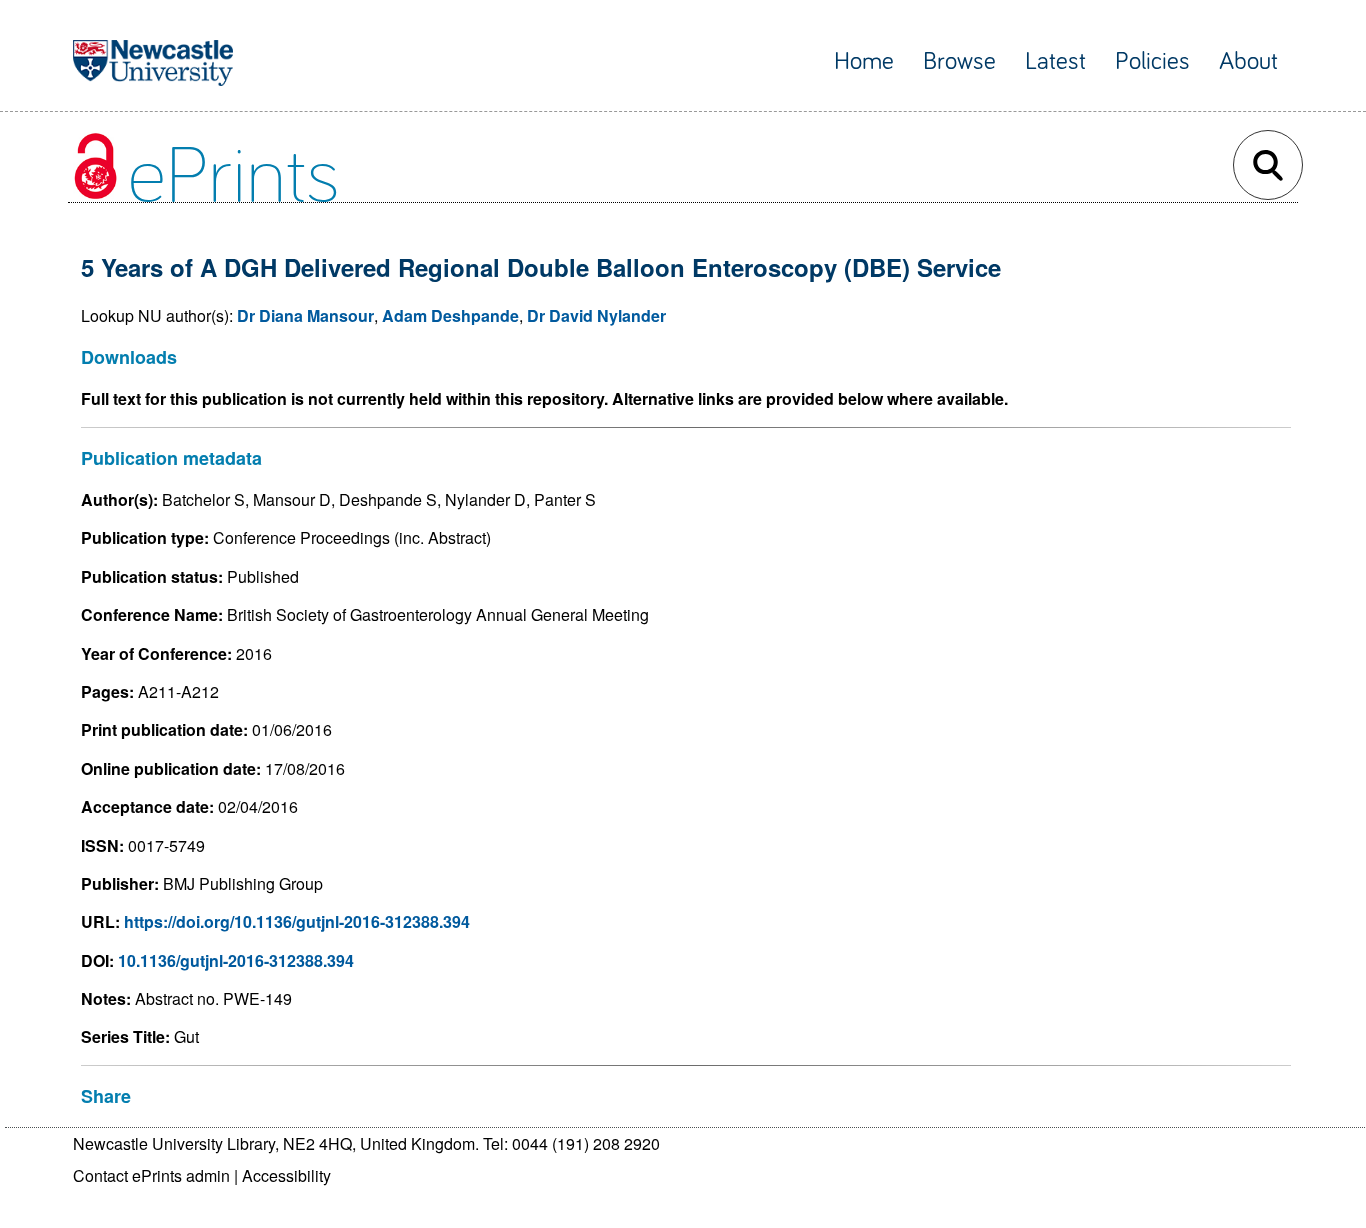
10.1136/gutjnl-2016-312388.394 (236, 960)
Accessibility (286, 1175)
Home (864, 61)
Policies (1152, 61)
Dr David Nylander (596, 315)
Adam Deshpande (450, 315)
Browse (959, 61)
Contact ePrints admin (151, 1175)
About (1248, 61)
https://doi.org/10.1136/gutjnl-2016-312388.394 (297, 921)
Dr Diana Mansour (305, 315)
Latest (1055, 61)
